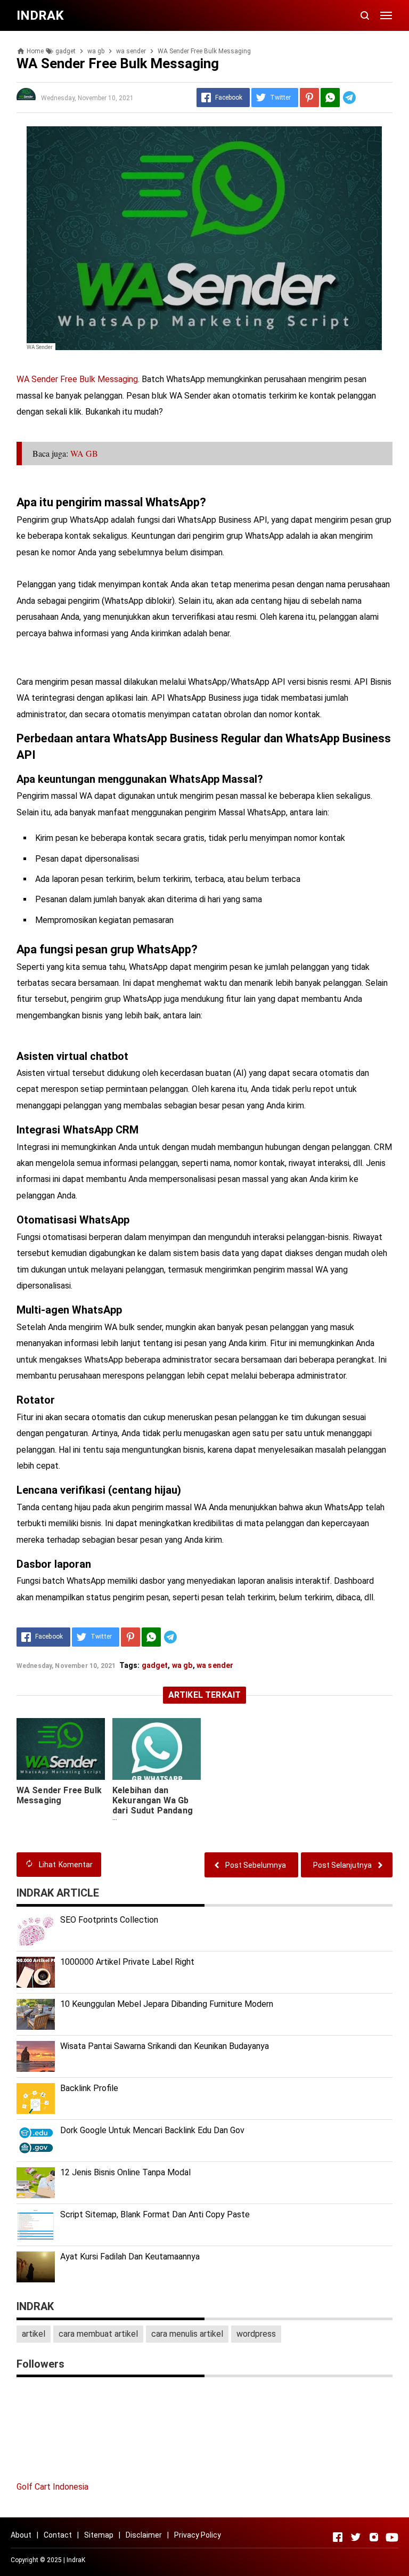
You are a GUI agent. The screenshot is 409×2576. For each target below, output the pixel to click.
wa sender (215, 1665)
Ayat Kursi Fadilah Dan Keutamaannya (130, 2257)
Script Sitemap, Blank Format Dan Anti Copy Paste (155, 2214)
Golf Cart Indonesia (52, 2487)
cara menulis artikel (187, 2334)
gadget (155, 1665)
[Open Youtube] (392, 2537)
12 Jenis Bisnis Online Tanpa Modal (125, 2172)
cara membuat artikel (98, 2334)
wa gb (182, 1665)
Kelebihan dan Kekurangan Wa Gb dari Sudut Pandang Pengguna (153, 1805)
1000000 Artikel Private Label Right (127, 1962)
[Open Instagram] (374, 2537)
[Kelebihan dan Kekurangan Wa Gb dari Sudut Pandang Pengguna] (157, 1749)
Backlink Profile (89, 2088)
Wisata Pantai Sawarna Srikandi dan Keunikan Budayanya (165, 2046)
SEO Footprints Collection (109, 1920)
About (21, 2535)
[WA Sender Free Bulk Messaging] (61, 1749)
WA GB (84, 453)
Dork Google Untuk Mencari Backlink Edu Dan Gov (152, 2130)
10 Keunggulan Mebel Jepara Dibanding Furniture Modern (167, 2004)
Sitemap (99, 2535)
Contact (58, 2535)
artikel (34, 2334)
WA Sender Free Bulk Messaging (77, 379)
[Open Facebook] (338, 2537)
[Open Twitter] (356, 2537)
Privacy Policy (198, 2535)
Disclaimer (144, 2535)
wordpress (256, 2334)
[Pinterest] (309, 98)
